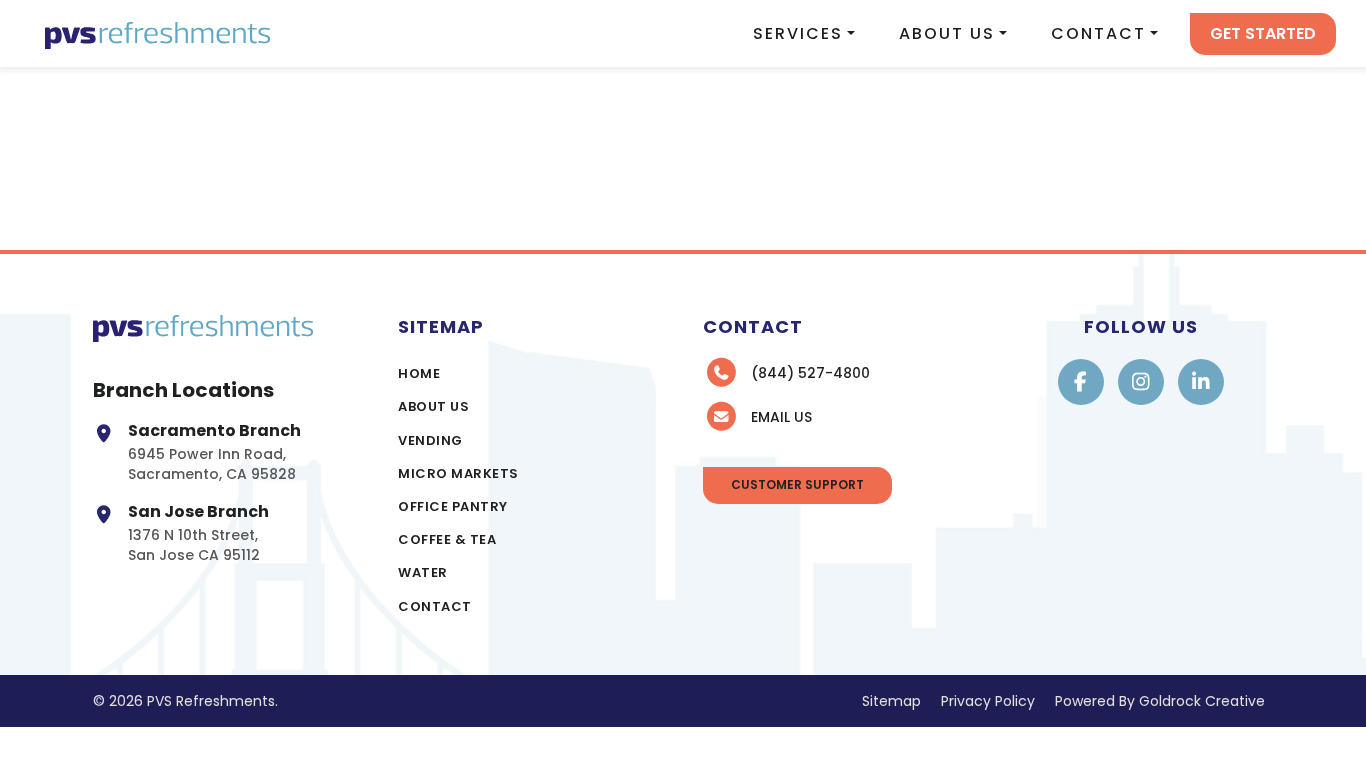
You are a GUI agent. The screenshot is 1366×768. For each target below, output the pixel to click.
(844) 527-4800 (810, 373)
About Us (947, 33)
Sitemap (891, 701)
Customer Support (797, 484)
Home (419, 373)
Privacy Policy (988, 701)
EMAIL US (781, 417)
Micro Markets (458, 473)
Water (423, 572)
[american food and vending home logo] (157, 33)
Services (798, 33)
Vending (430, 440)
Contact (1098, 33)
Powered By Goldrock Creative (1160, 701)
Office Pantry (453, 506)
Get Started (1263, 33)
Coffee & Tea (447, 539)
